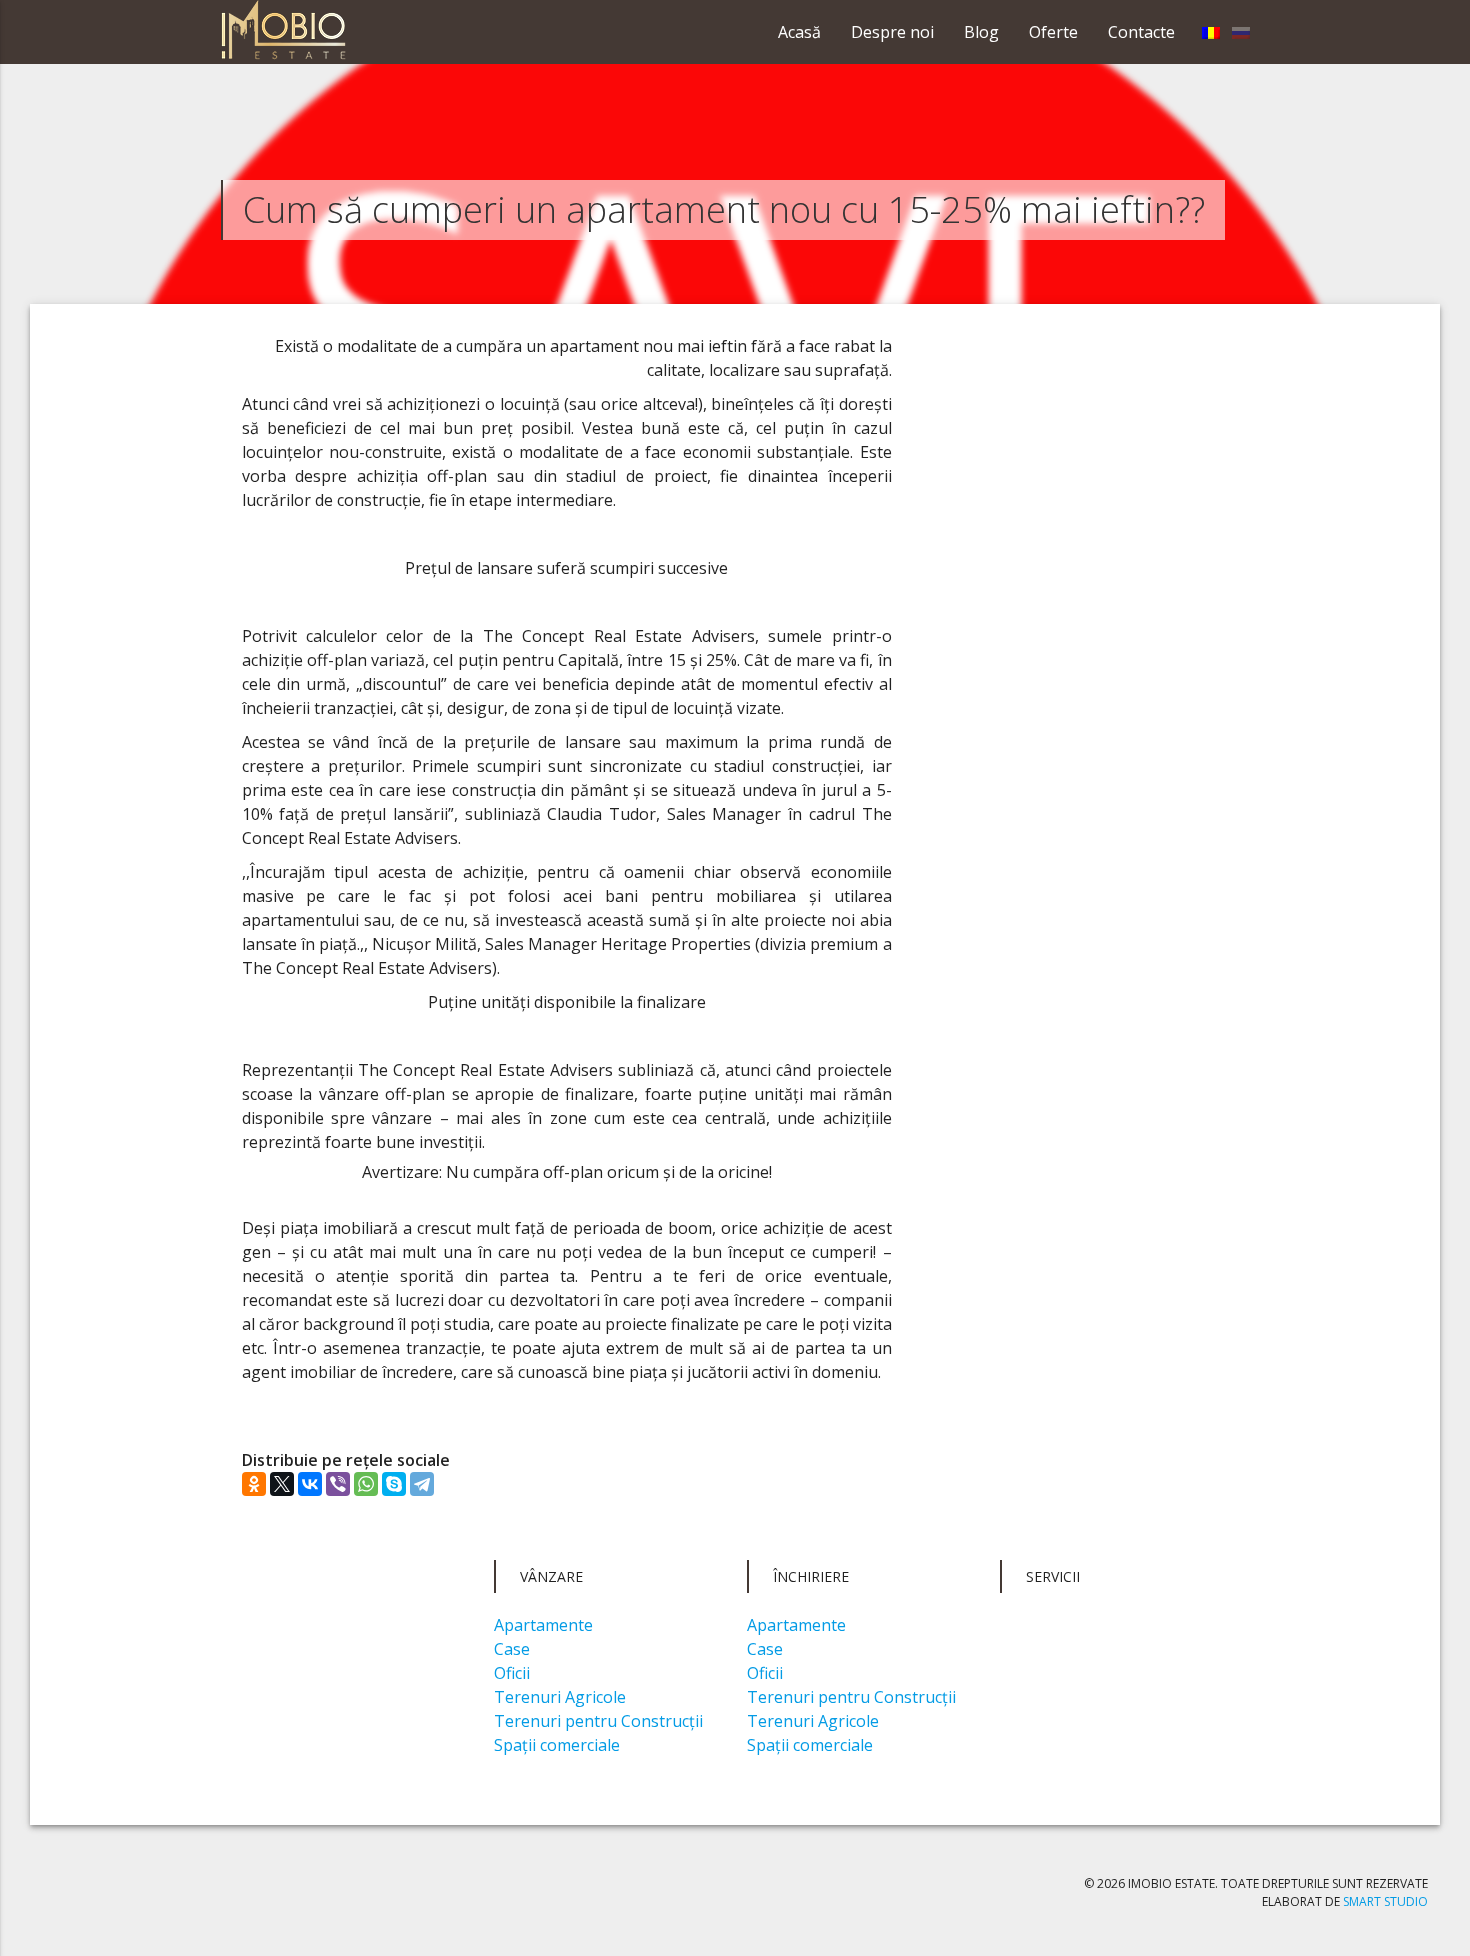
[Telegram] (422, 1484)
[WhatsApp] (366, 1484)
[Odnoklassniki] (254, 1484)
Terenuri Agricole (560, 1697)
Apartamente (543, 1625)
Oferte (1053, 32)
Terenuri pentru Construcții (598, 1721)
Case (512, 1649)
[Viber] (338, 1484)
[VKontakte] (310, 1484)
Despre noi (892, 32)
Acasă (799, 32)
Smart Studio (1385, 1901)
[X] (282, 1484)
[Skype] (394, 1484)
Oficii (512, 1673)
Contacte (1141, 32)
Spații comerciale (557, 1745)
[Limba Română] (1211, 33)
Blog (981, 32)
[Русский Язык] (1241, 33)
